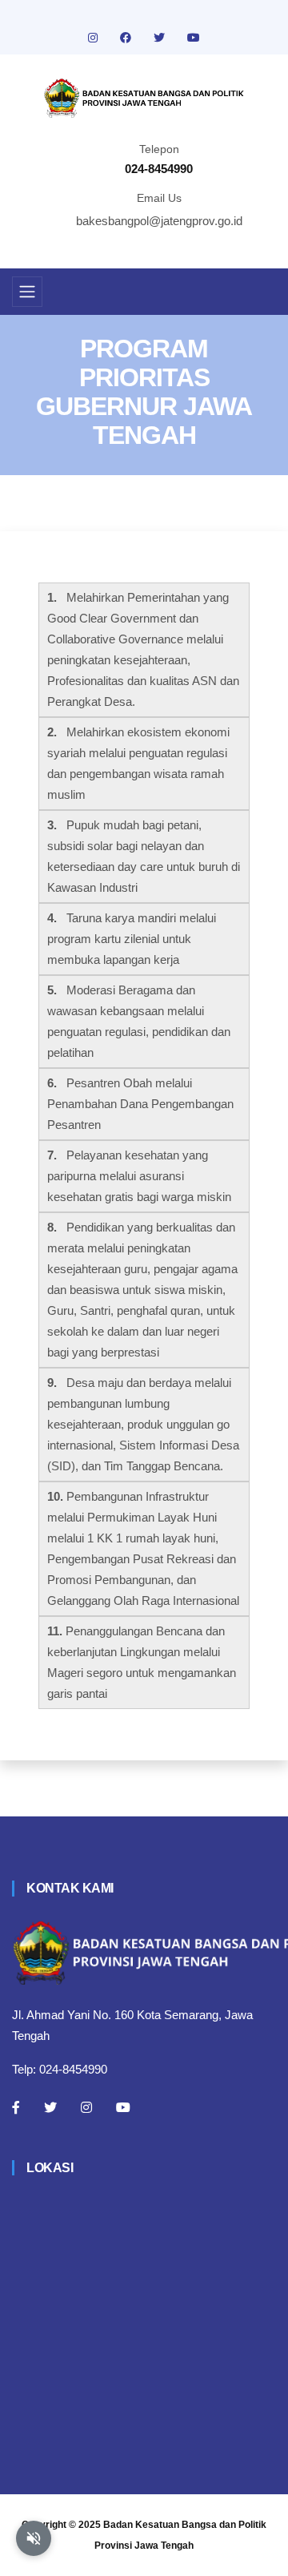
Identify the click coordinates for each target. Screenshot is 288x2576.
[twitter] (161, 38)
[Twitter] (50, 2107)
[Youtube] (123, 2107)
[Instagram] (86, 2107)
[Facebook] (16, 2107)
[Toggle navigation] (27, 292)
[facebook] (127, 38)
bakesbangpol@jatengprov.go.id (159, 221)
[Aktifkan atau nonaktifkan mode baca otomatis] (34, 2538)
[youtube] (194, 38)
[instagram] (94, 38)
